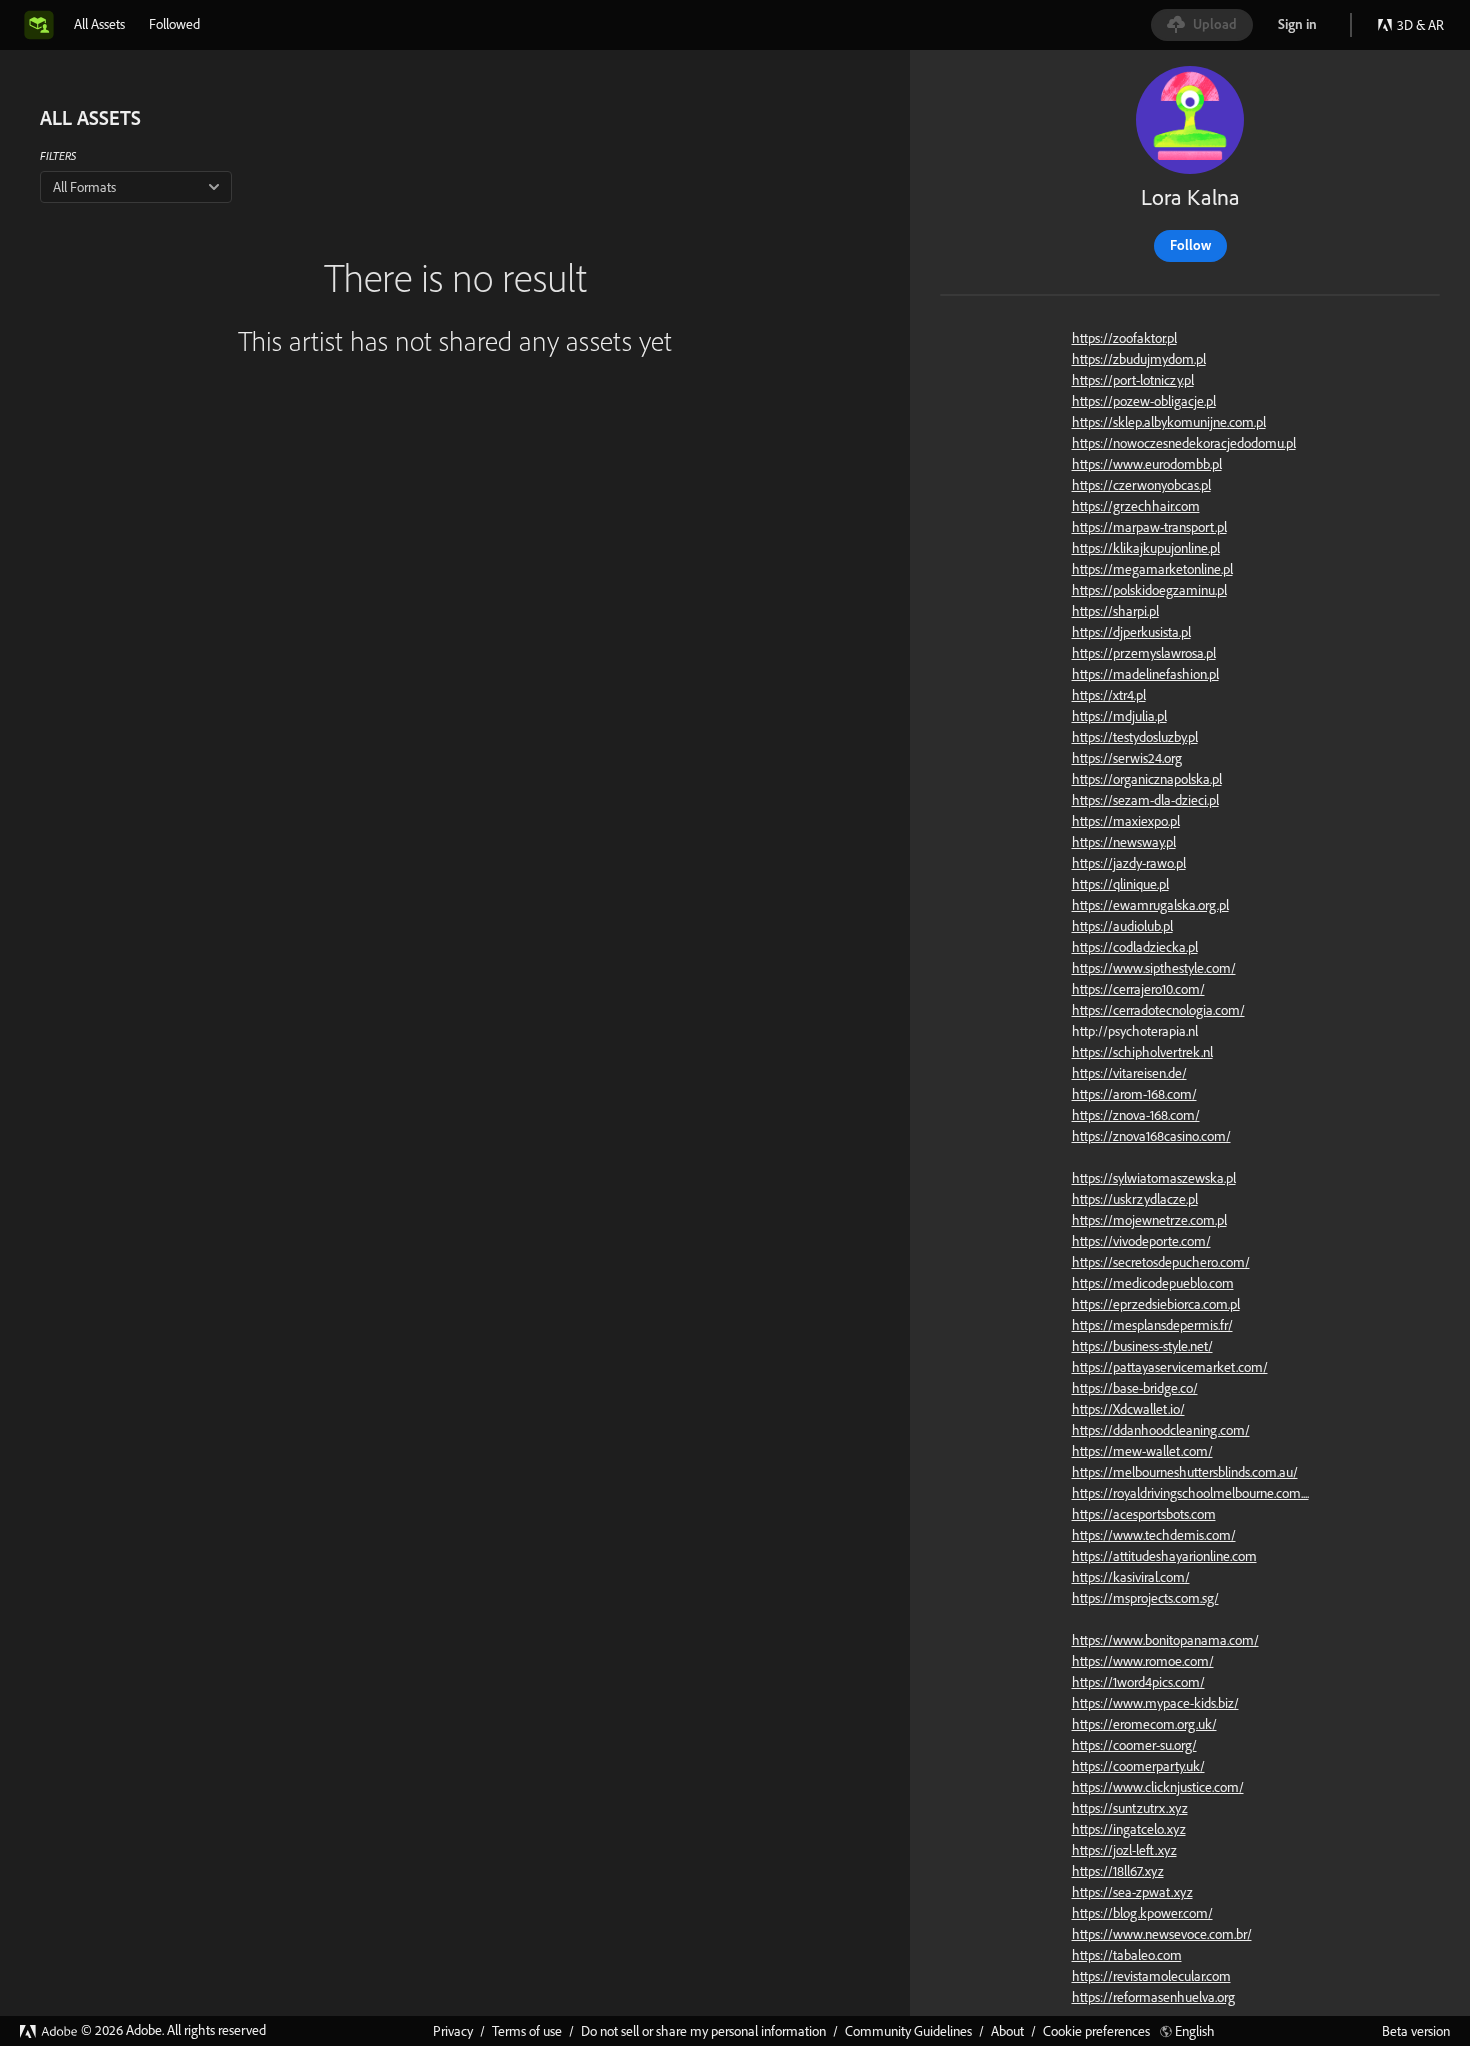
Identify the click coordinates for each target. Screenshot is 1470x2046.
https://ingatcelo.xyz (1129, 1829)
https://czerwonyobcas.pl (1141, 485)
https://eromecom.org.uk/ (1144, 1724)
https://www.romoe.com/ (1143, 1661)
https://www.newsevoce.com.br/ (1162, 1934)
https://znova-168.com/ (1136, 1115)
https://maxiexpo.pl (1126, 821)
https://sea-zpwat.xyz (1132, 1892)
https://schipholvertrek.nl (1142, 1052)
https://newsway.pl (1124, 842)
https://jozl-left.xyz (1124, 1850)
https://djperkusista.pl (1131, 632)
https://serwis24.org (1127, 758)
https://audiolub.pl (1122, 926)
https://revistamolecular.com (1151, 1976)
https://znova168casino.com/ (1151, 1136)
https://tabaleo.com (1127, 1955)
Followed (174, 24)
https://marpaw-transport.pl (1149, 527)
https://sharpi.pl (1115, 611)
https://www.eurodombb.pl (1147, 464)
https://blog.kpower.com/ (1142, 1913)
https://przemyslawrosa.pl (1144, 653)
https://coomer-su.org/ (1134, 1745)
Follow (1190, 245)
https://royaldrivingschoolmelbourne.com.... (1190, 1493)
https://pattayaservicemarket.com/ (1170, 1367)
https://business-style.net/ (1142, 1346)
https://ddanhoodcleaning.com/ (1161, 1430)
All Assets (99, 24)
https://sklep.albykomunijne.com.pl (1169, 422)
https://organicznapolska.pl (1147, 779)
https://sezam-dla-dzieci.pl (1145, 800)
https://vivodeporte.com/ (1141, 1241)
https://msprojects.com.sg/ (1145, 1598)
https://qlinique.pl (1120, 884)
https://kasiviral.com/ (1131, 1577)
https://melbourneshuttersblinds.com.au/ (1185, 1472)
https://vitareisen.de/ (1129, 1073)
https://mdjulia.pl (1119, 716)
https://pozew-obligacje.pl (1144, 401)
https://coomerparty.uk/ (1138, 1766)
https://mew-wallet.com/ (1142, 1451)
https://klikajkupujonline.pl (1146, 548)
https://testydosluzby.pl (1135, 737)
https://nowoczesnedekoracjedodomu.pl (1184, 443)
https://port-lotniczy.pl (1133, 380)
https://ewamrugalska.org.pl (1150, 905)
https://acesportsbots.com (1144, 1514)
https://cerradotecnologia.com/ (1158, 1010)
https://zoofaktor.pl (1124, 338)
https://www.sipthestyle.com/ (1154, 968)
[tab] (99, 24)
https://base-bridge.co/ (1135, 1388)
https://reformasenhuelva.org (1153, 1997)
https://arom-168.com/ (1134, 1094)
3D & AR (1420, 25)
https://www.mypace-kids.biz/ (1155, 1703)
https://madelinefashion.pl (1145, 674)
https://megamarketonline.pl (1152, 569)
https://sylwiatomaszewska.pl (1154, 1178)
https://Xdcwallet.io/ (1128, 1409)
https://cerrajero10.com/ (1138, 989)
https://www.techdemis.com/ (1154, 1535)
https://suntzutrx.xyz (1130, 1808)
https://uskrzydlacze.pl (1135, 1199)
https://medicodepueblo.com (1153, 1283)
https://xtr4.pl (1109, 695)
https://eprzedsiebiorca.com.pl (1156, 1304)
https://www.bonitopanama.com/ (1165, 1640)
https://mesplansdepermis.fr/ (1152, 1325)
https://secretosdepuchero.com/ (1161, 1262)
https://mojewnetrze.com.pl (1149, 1220)
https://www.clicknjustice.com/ (1158, 1787)
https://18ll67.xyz (1118, 1871)
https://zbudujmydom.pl (1139, 359)
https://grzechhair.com (1136, 506)
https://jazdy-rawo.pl (1129, 863)
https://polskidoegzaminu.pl (1149, 590)
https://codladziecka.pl (1135, 947)
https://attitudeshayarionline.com (1164, 1556)
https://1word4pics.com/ (1138, 1682)
